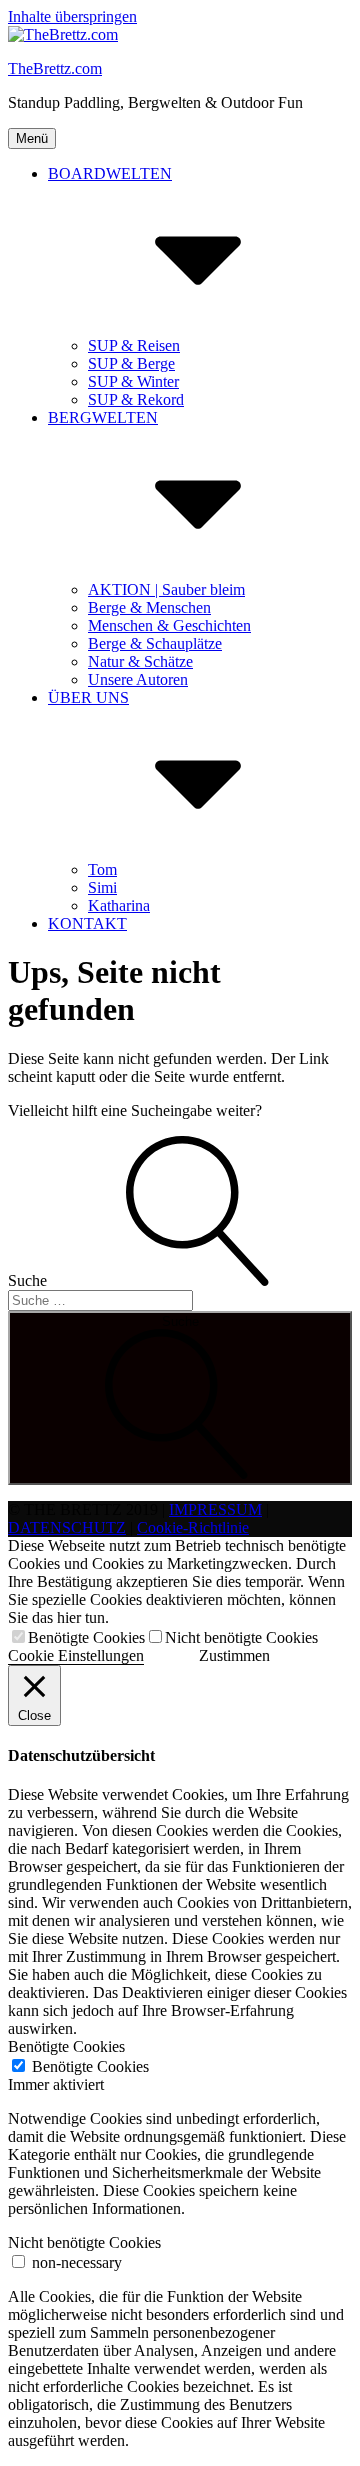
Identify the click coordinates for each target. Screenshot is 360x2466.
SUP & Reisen (134, 345)
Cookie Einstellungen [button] (76, 1655)
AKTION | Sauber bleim (166, 589)
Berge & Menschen (149, 607)
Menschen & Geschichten (169, 625)
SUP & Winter (133, 381)
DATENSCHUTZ (67, 1527)
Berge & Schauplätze (155, 643)
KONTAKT (87, 923)
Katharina (119, 905)
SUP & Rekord (136, 399)
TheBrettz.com (55, 68)
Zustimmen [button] (234, 1655)
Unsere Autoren (138, 679)
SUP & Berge (131, 363)
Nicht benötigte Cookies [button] (84, 2242)
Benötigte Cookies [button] (66, 2046)
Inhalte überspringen (72, 16)
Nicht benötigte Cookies (241, 1637)
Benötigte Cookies (86, 1637)
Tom (102, 869)
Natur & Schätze (140, 661)
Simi (102, 887)
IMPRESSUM (215, 1509)
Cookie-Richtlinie (193, 1527)
